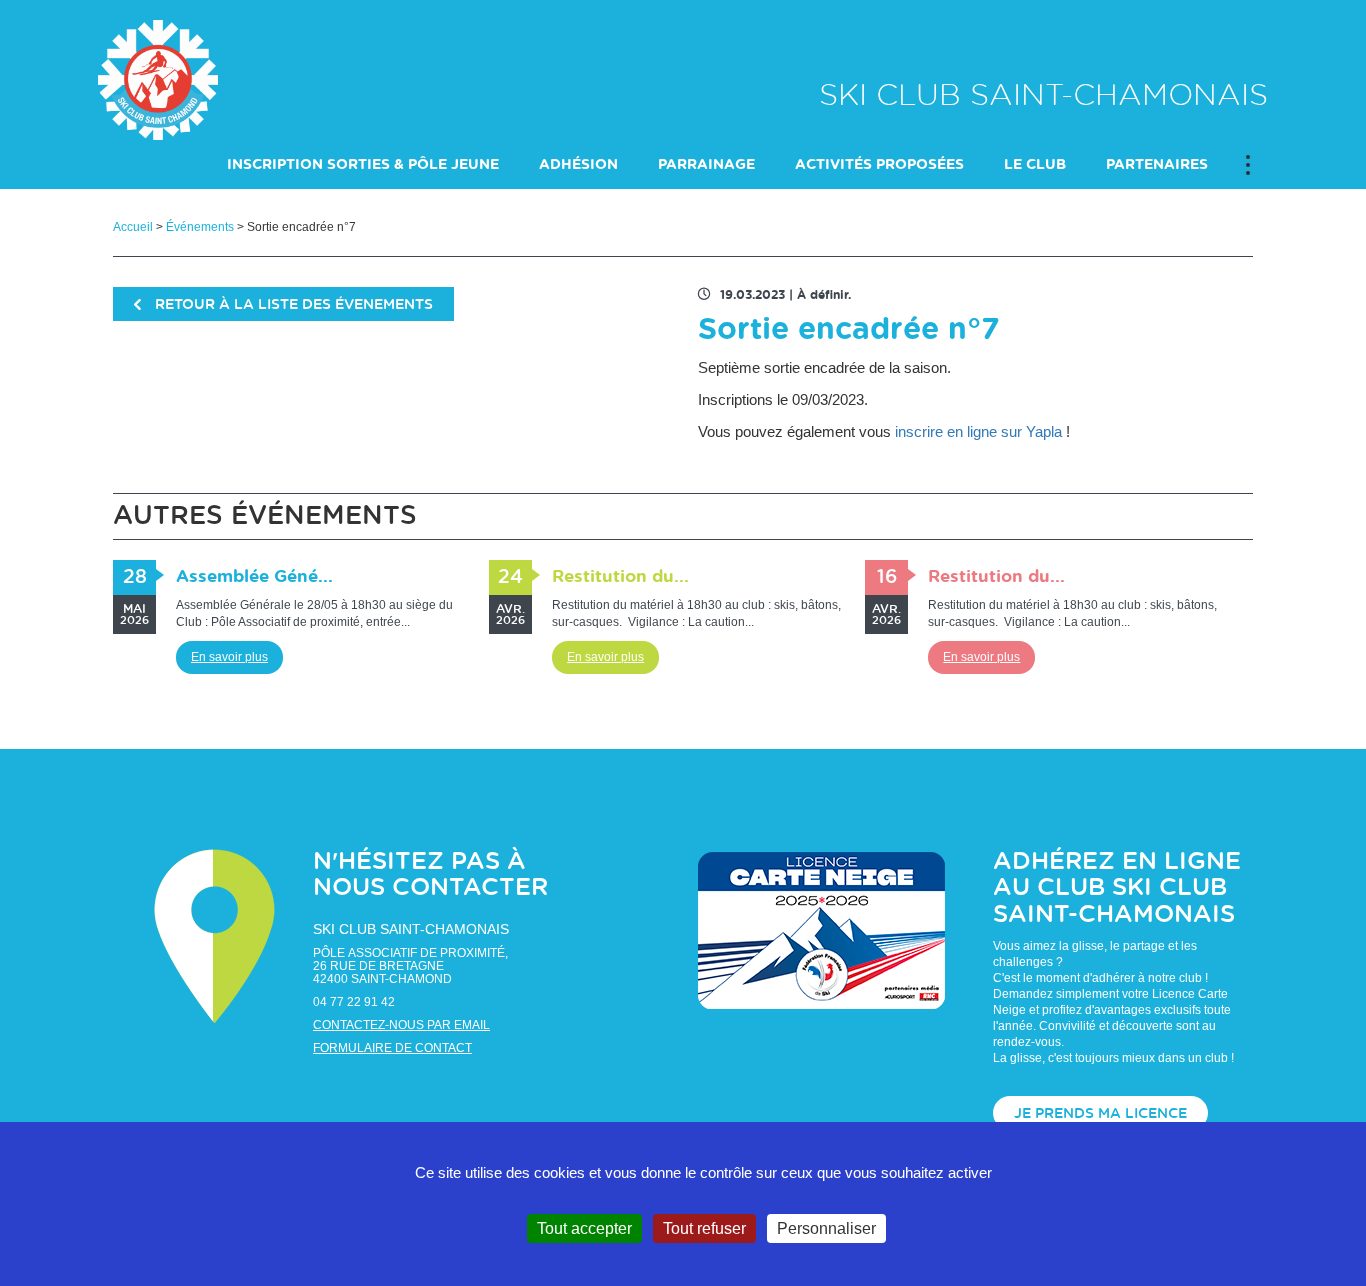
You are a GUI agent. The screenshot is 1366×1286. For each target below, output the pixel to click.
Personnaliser (826, 1228)
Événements (200, 227)
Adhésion (578, 165)
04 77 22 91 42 (354, 1002)
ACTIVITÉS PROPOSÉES (879, 165)
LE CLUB (1035, 165)
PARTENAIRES (1157, 165)
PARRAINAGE (706, 165)
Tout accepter (584, 1228)
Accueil (133, 227)
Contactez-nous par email (401, 1025)
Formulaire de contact (392, 1048)
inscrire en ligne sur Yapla (978, 431)
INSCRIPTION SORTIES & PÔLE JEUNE (363, 165)
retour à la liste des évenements (292, 305)
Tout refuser (704, 1228)
